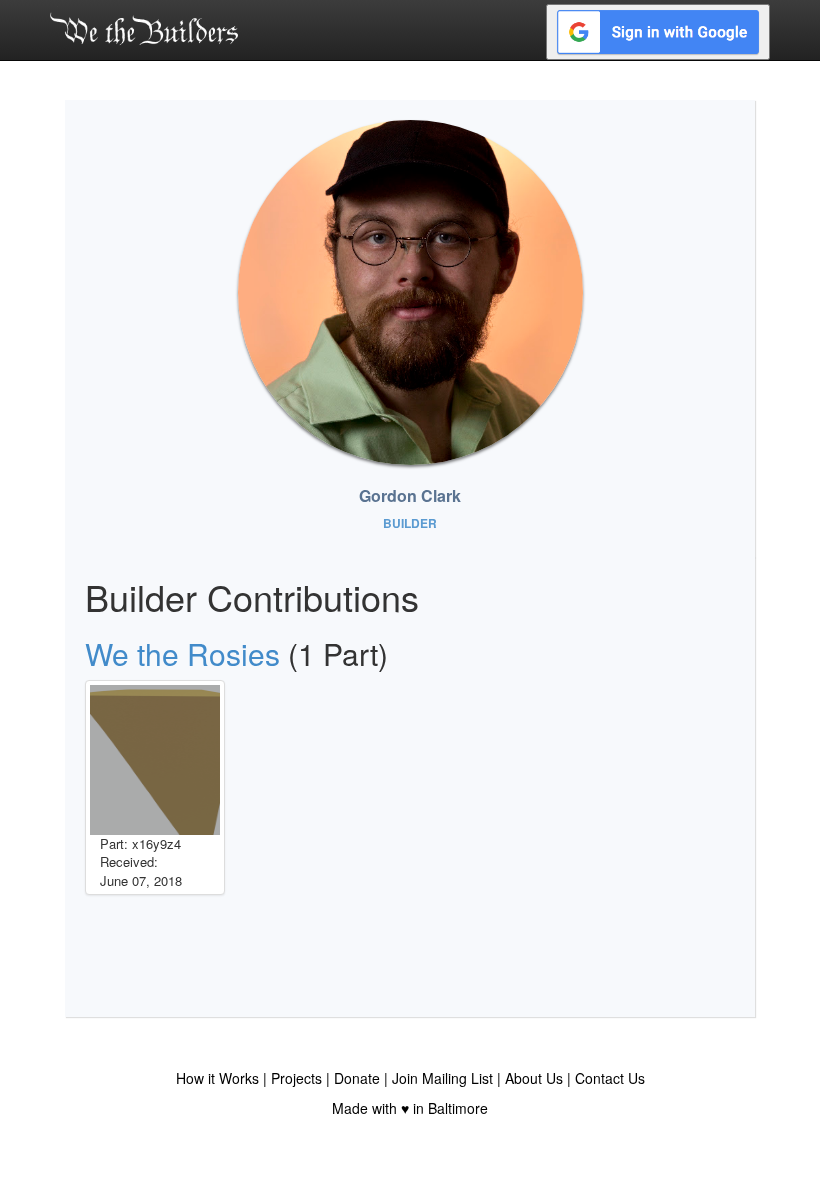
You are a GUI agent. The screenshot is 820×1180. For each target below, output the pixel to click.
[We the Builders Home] (144, 28)
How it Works (217, 1078)
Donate (357, 1078)
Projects (296, 1078)
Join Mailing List (442, 1078)
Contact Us (610, 1078)
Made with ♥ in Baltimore (410, 1108)
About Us (534, 1078)
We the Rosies (182, 653)
